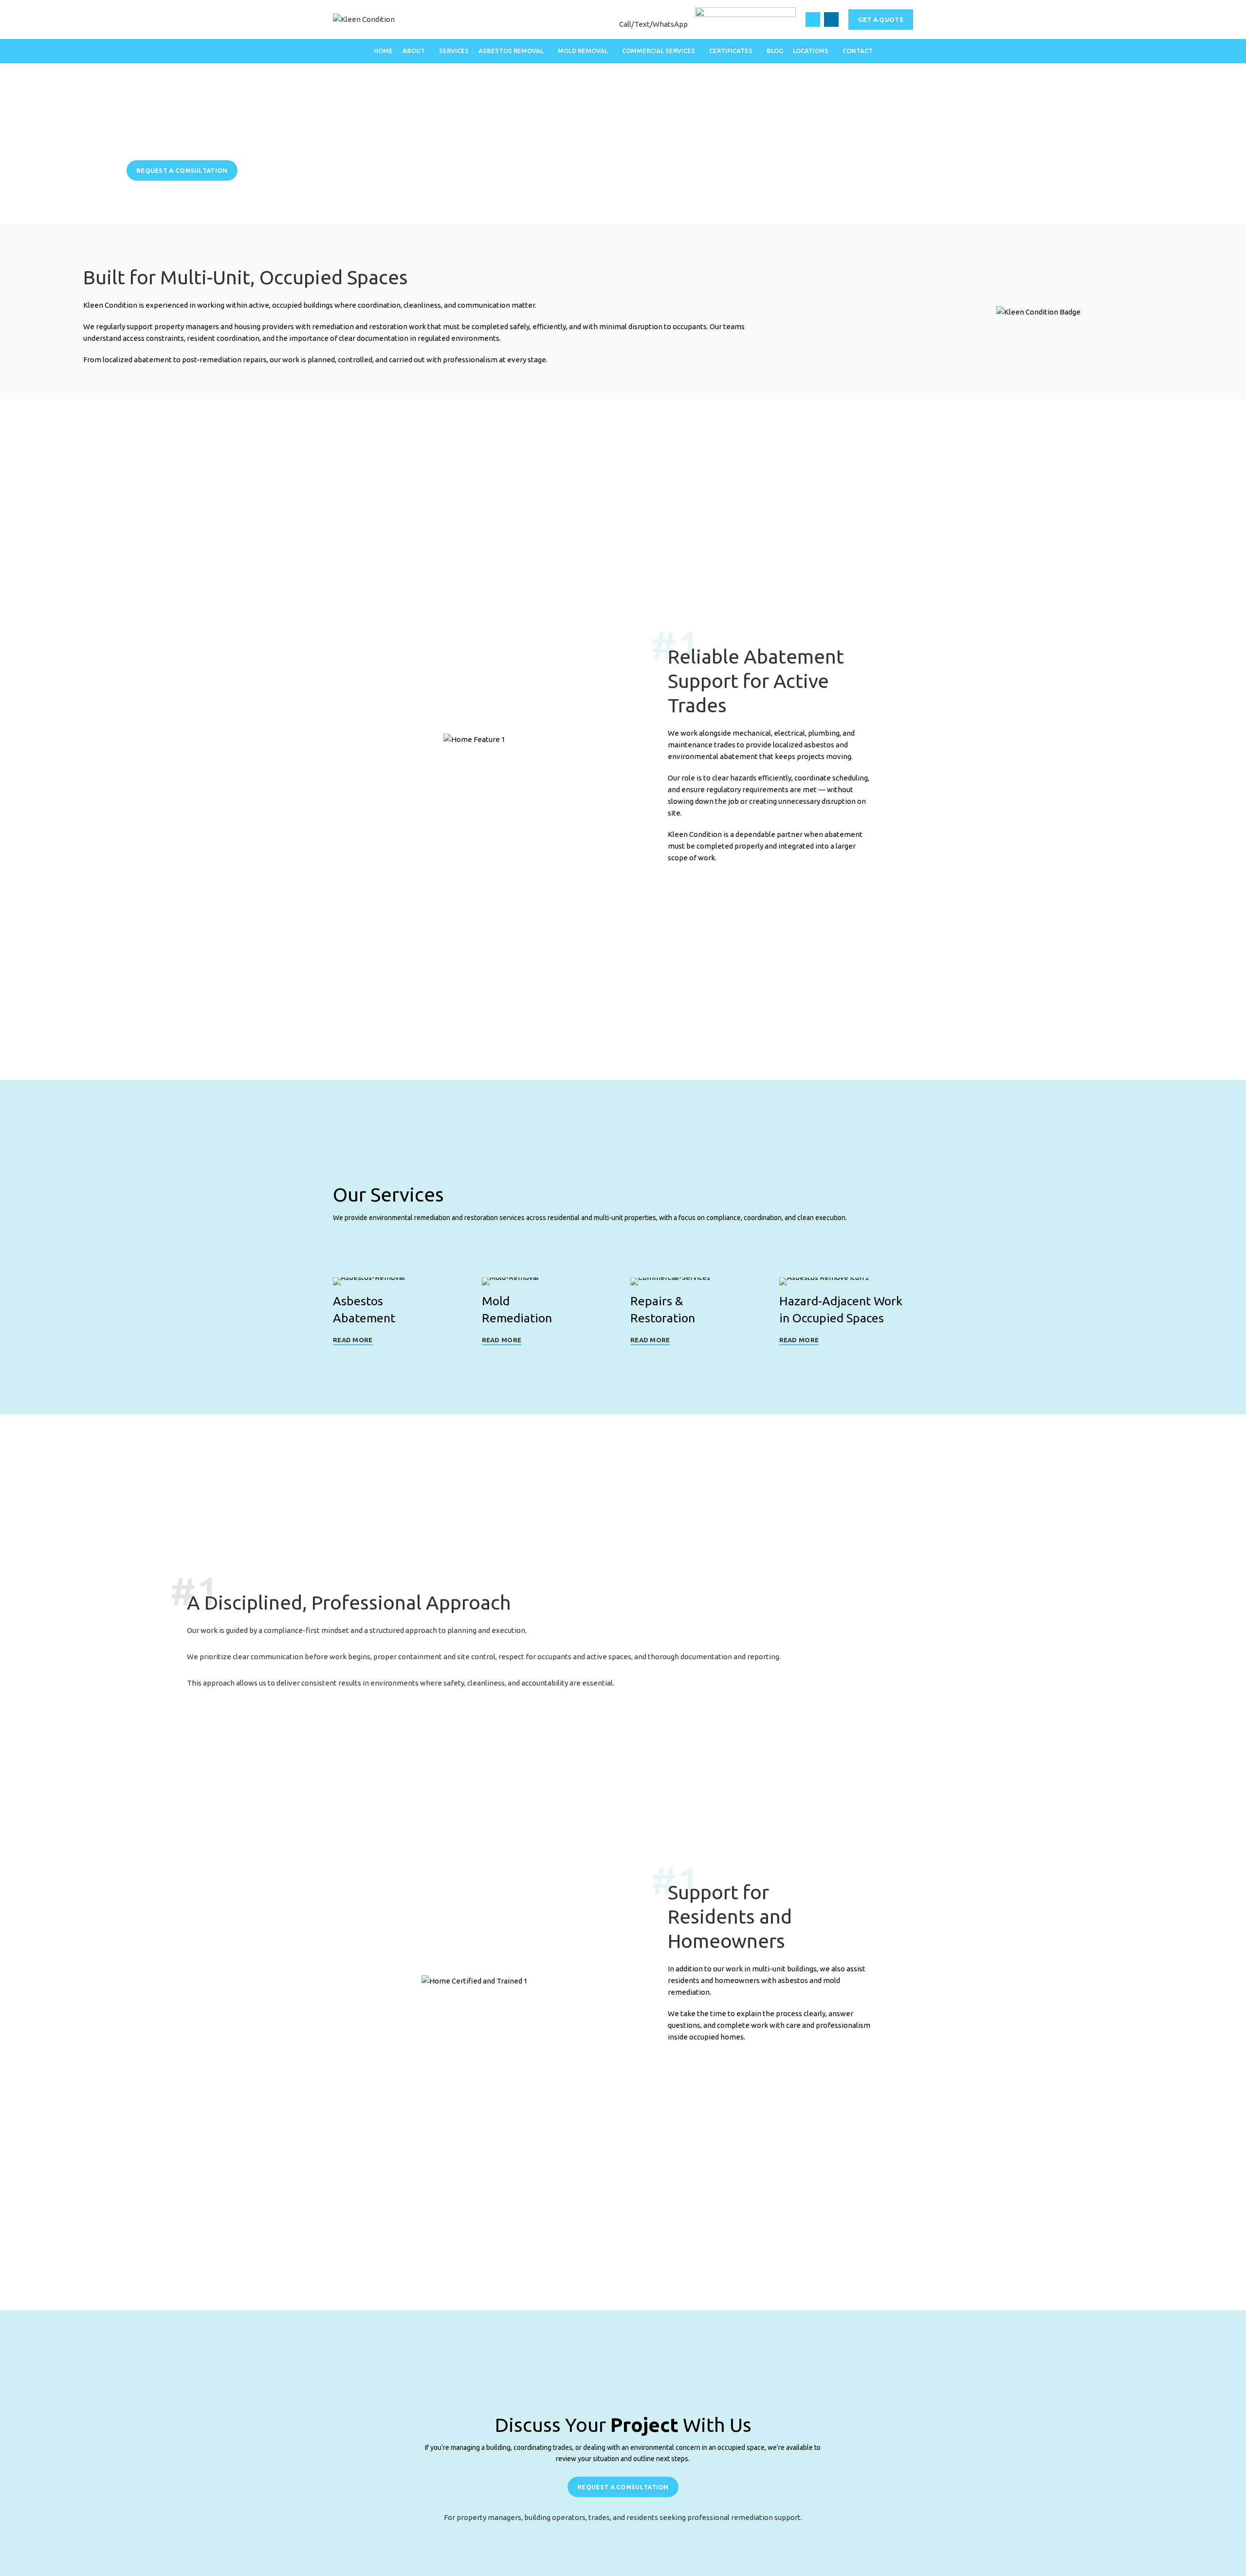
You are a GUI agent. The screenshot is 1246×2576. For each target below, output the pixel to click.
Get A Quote (881, 19)
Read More (353, 1340)
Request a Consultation (182, 170)
